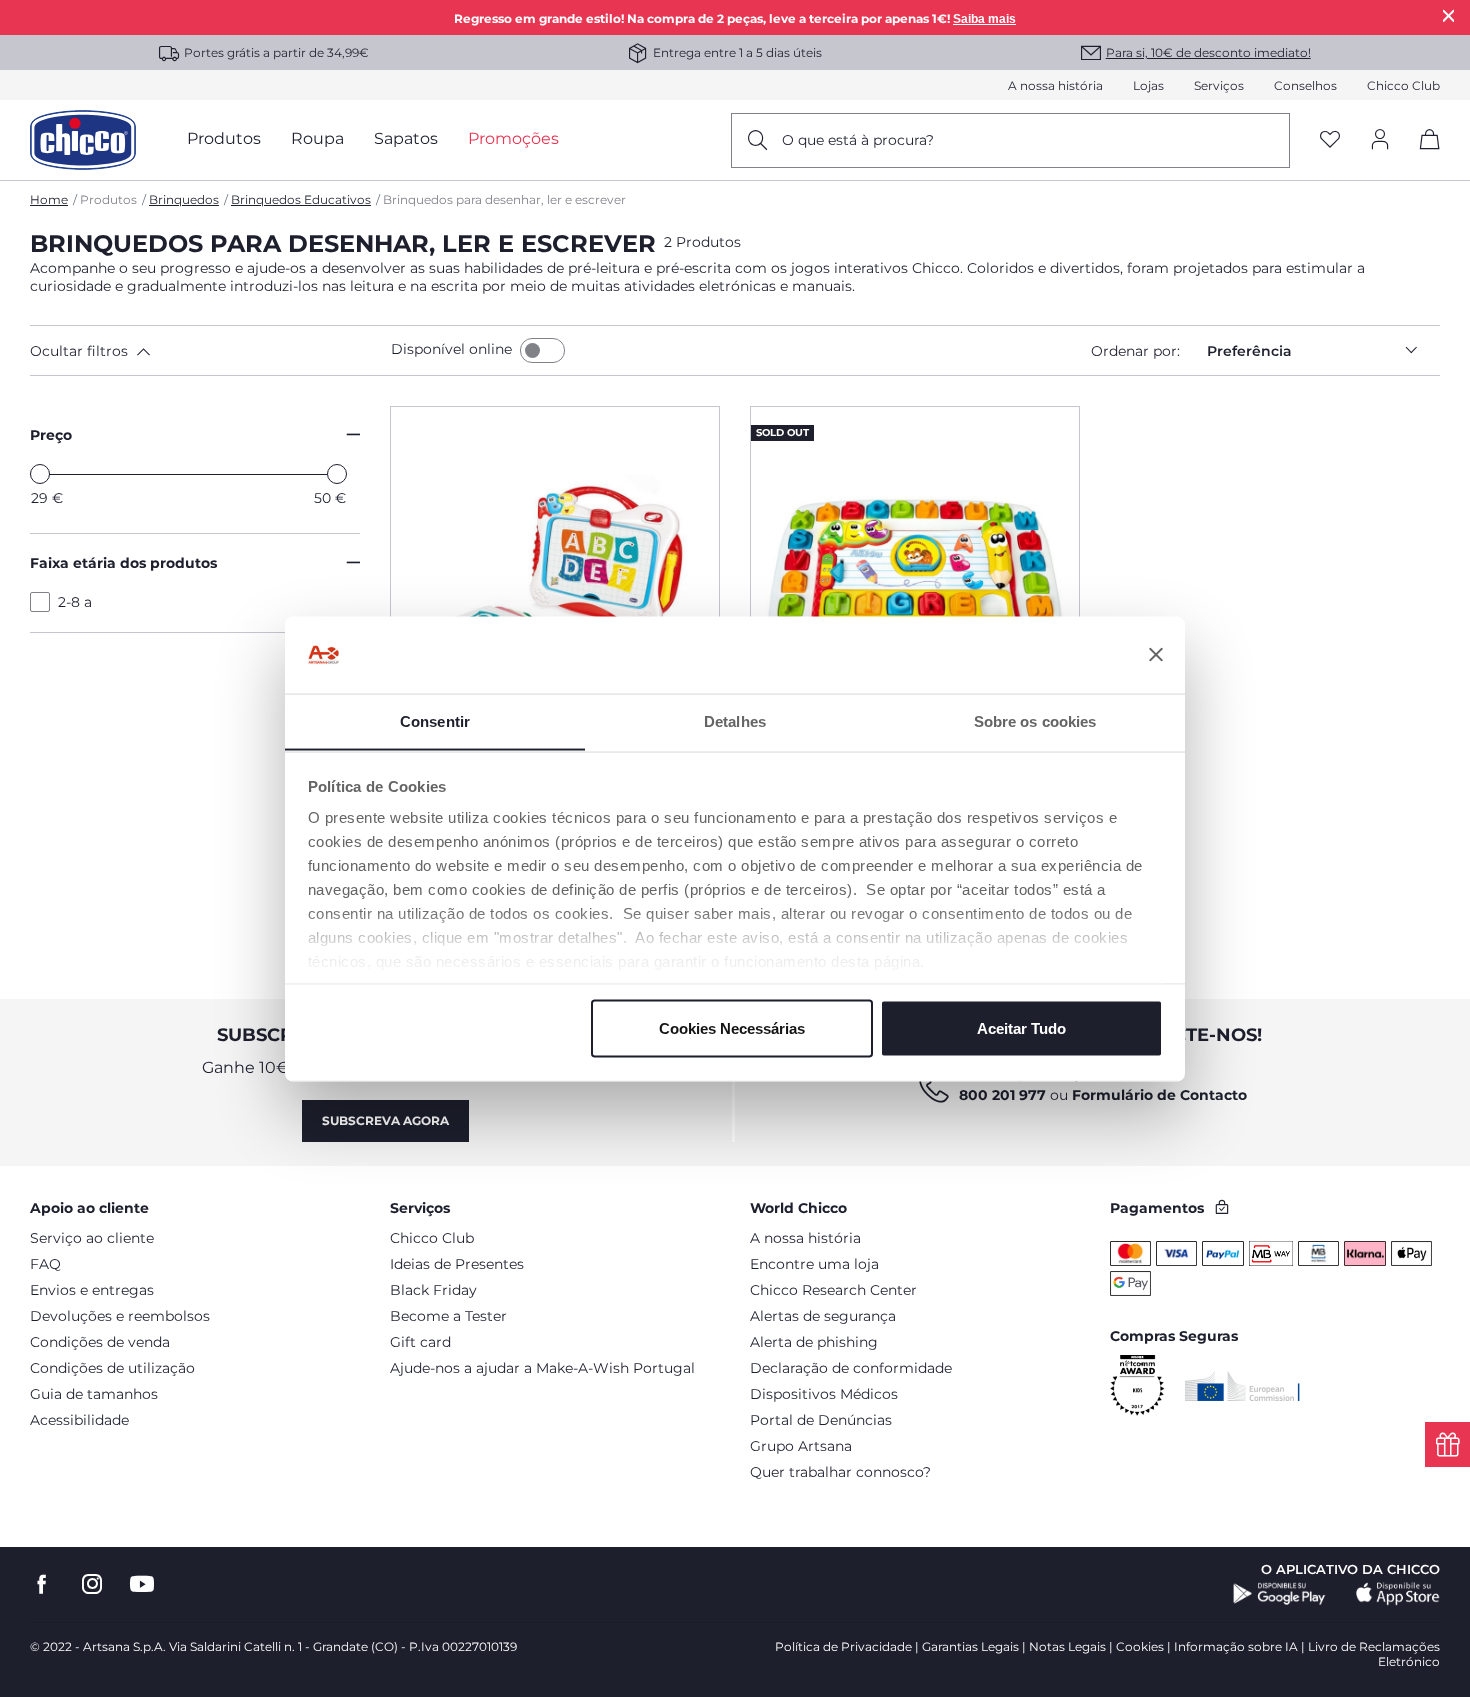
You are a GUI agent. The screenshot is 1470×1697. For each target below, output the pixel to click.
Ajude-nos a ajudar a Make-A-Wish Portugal (542, 1368)
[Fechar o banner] (1156, 655)
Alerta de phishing (814, 1342)
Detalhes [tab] (735, 720)
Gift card (420, 1342)
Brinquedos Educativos (301, 199)
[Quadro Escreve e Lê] (555, 589)
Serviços (1219, 85)
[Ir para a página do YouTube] (142, 1584)
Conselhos (1305, 85)
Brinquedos (184, 199)
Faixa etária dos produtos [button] (123, 563)
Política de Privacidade (843, 1646)
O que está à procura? (858, 140)
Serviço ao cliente (92, 1238)
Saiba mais (984, 19)
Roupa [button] (317, 138)
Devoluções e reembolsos (120, 1316)
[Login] (1380, 140)
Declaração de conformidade (851, 1368)
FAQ (45, 1264)
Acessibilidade (79, 1420)
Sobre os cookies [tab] (1035, 720)
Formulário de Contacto (1159, 1095)
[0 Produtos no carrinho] (1422, 156)
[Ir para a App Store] (1398, 1594)
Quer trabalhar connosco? (840, 1472)
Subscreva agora (385, 1120)
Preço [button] (51, 435)
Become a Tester (448, 1316)
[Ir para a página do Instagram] (92, 1584)
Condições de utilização (112, 1368)
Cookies (1140, 1646)
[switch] (542, 350)
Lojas (1148, 85)
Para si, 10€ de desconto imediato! (1208, 52)
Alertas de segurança (823, 1316)
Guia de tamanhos (94, 1394)
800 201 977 (1002, 1095)
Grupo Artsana (801, 1446)
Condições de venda (100, 1342)
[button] (206, 351)
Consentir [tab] (435, 720)
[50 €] (337, 474)
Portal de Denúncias (821, 1420)
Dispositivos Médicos (824, 1394)
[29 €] (40, 474)
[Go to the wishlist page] (1330, 140)
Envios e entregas (92, 1290)
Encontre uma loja (814, 1264)
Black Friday (433, 1290)
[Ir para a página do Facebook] (42, 1584)
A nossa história (1055, 85)
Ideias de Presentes (457, 1264)
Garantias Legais (970, 1646)
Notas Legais (1067, 1646)
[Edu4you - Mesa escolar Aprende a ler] (915, 589)
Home (49, 199)
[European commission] (1242, 1386)
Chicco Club (1403, 85)
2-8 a (75, 602)
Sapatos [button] (406, 138)
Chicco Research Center (833, 1290)
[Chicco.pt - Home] (83, 140)
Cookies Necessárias (732, 1027)
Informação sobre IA (1236, 1646)
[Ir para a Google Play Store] (1279, 1594)
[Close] (1449, 15)
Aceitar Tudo (1021, 1027)
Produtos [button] (224, 138)
